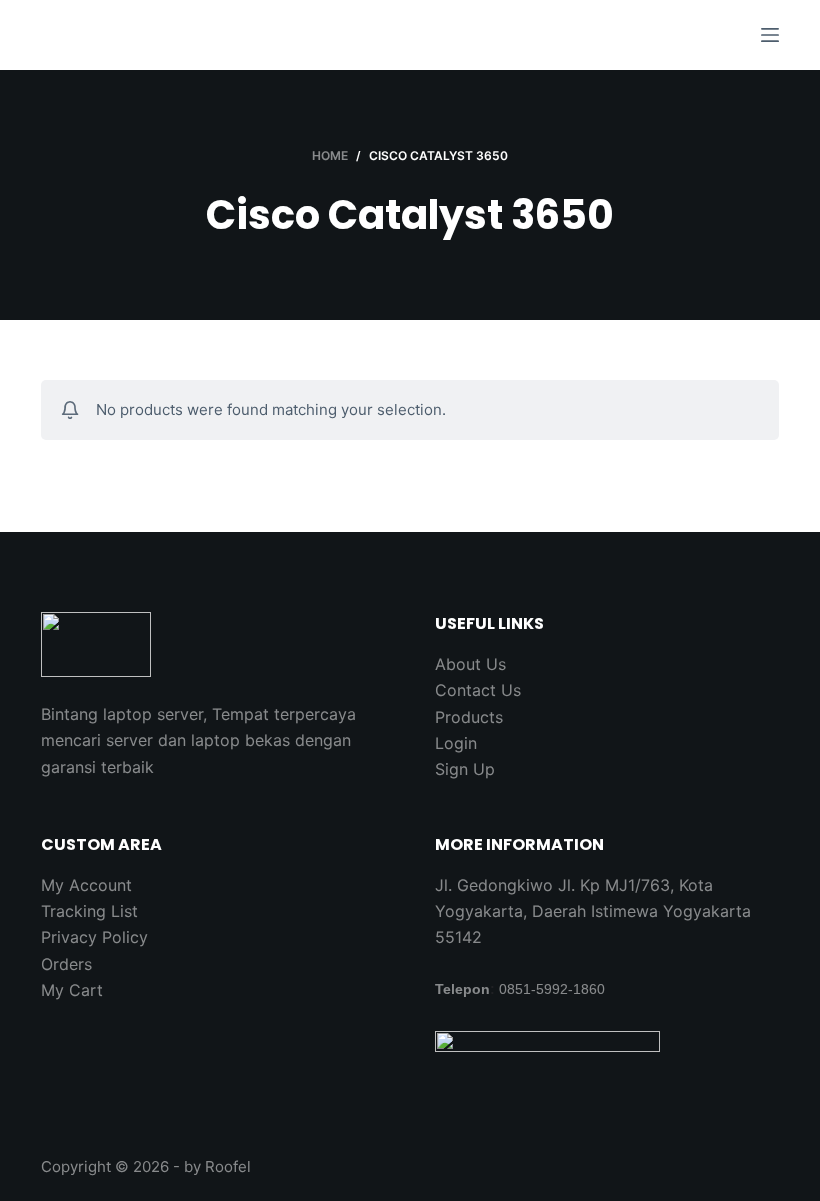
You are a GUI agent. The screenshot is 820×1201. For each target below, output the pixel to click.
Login (456, 743)
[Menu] (770, 35)
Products (469, 717)
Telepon (462, 989)
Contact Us (478, 690)
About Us (470, 664)
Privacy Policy (94, 937)
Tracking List (89, 911)
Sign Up (465, 769)
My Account (86, 885)
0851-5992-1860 (552, 989)
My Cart (72, 990)
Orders (66, 964)
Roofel (228, 1166)
